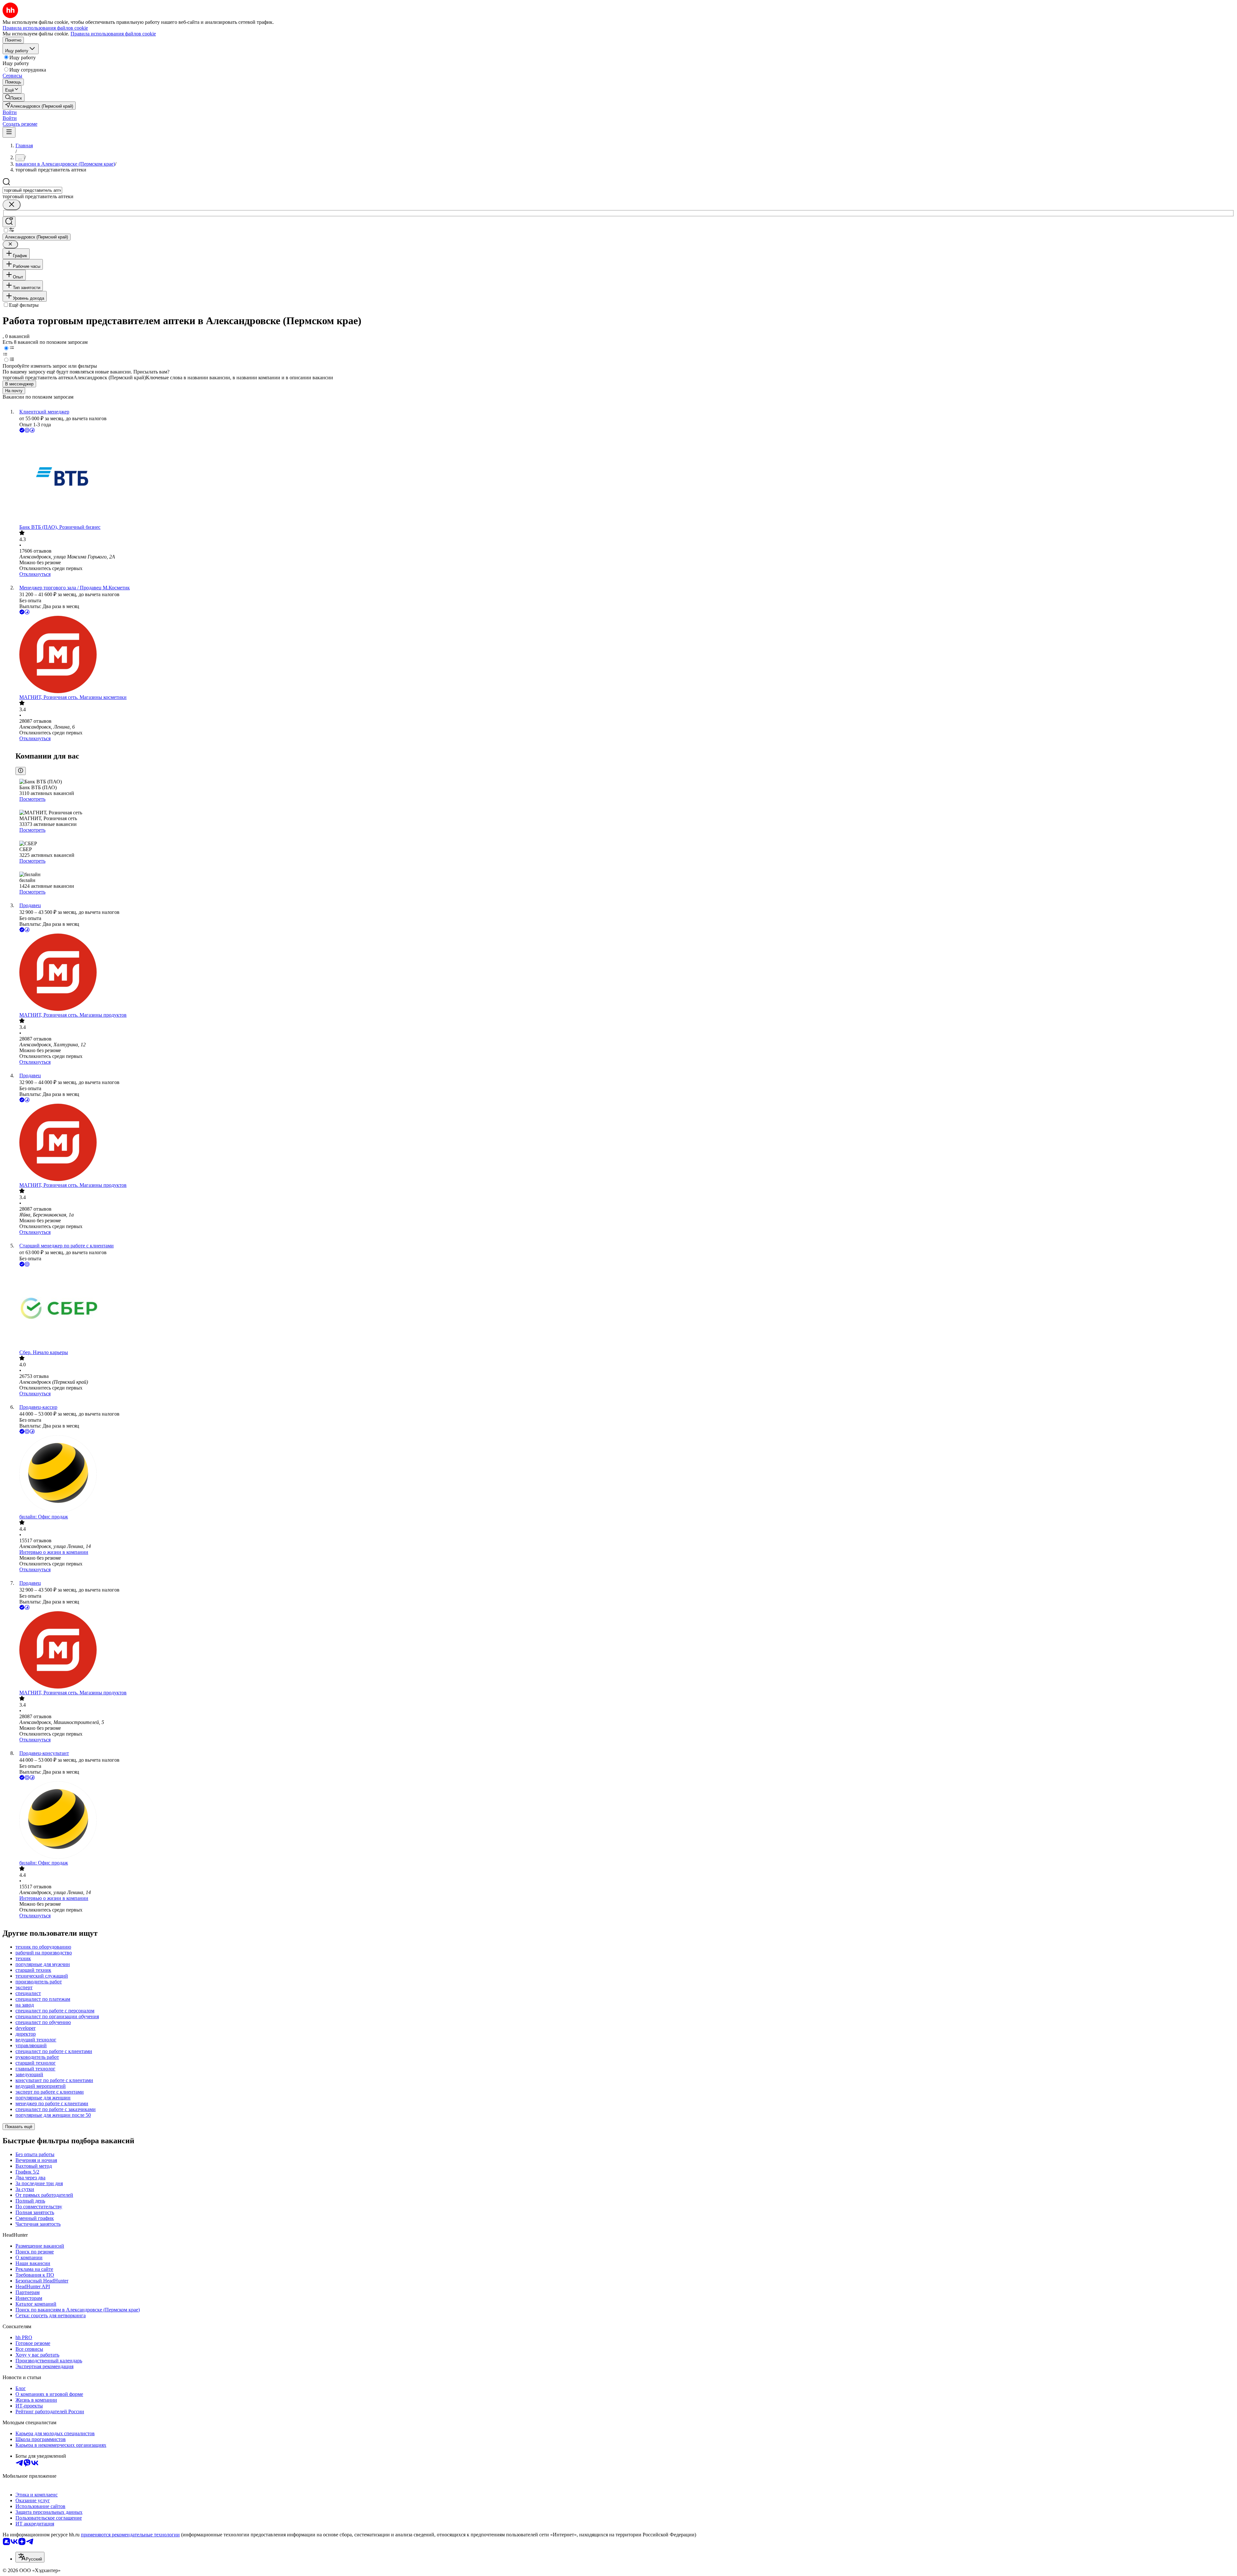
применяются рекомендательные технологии (130, 2535)
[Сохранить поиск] (9, 222)
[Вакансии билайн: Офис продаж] (625, 1475)
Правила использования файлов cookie (113, 34)
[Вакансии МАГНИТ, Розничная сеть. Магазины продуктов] (625, 973)
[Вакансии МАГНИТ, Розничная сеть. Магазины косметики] (625, 655)
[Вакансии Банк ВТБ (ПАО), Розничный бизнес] (625, 479)
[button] (10, 112)
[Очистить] (12, 205)
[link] (14, 97)
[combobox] (32, 190)
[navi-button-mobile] (9, 132)
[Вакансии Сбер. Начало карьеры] (625, 1309)
